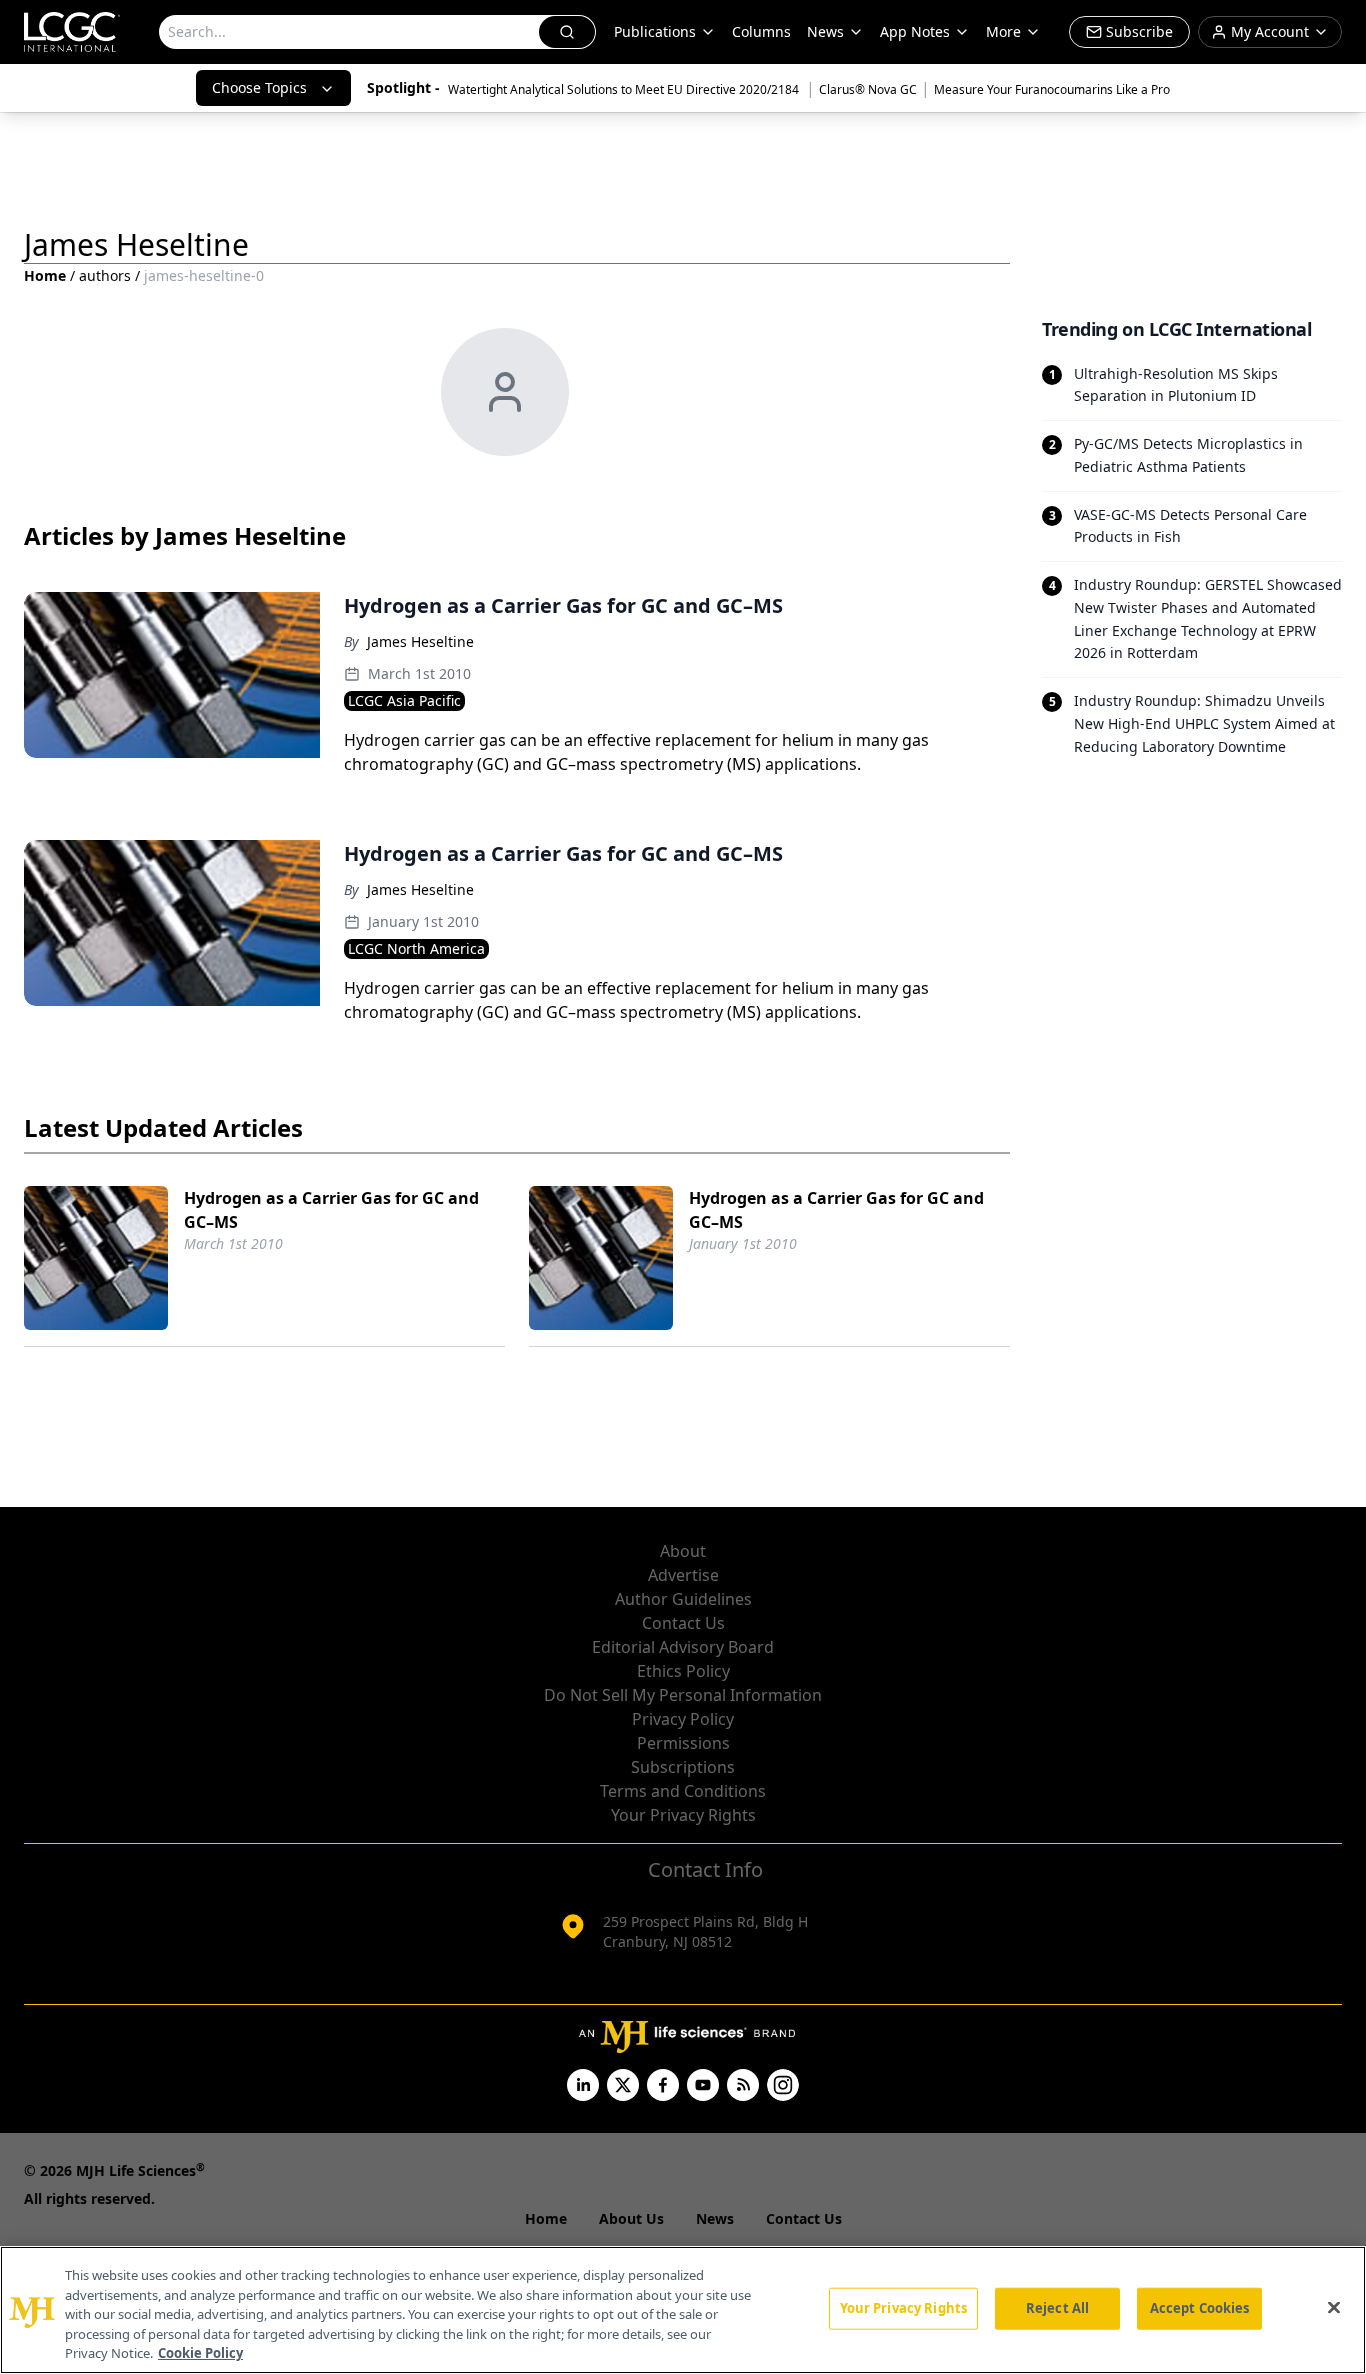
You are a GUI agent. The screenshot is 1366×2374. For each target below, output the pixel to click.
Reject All (1057, 2308)
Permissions (683, 1743)
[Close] (1334, 2308)
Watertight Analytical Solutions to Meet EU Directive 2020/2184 (625, 89)
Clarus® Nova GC (868, 89)
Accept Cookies (1200, 2308)
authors (105, 275)
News (825, 31)
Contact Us (683, 1623)
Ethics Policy (683, 1671)
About (683, 1551)
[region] (683, 2310)
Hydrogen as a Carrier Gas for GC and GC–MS (331, 1210)
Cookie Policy (200, 2353)
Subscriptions (683, 1767)
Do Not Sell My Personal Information (683, 1695)
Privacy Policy (683, 1719)
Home (45, 275)
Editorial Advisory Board (683, 1647)
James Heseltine (420, 641)
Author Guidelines (683, 1599)
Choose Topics (259, 87)
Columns (761, 31)
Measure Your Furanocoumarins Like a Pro (1052, 89)
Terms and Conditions (683, 1791)
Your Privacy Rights (683, 1815)
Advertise (683, 1575)
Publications (655, 31)
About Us (631, 2218)
